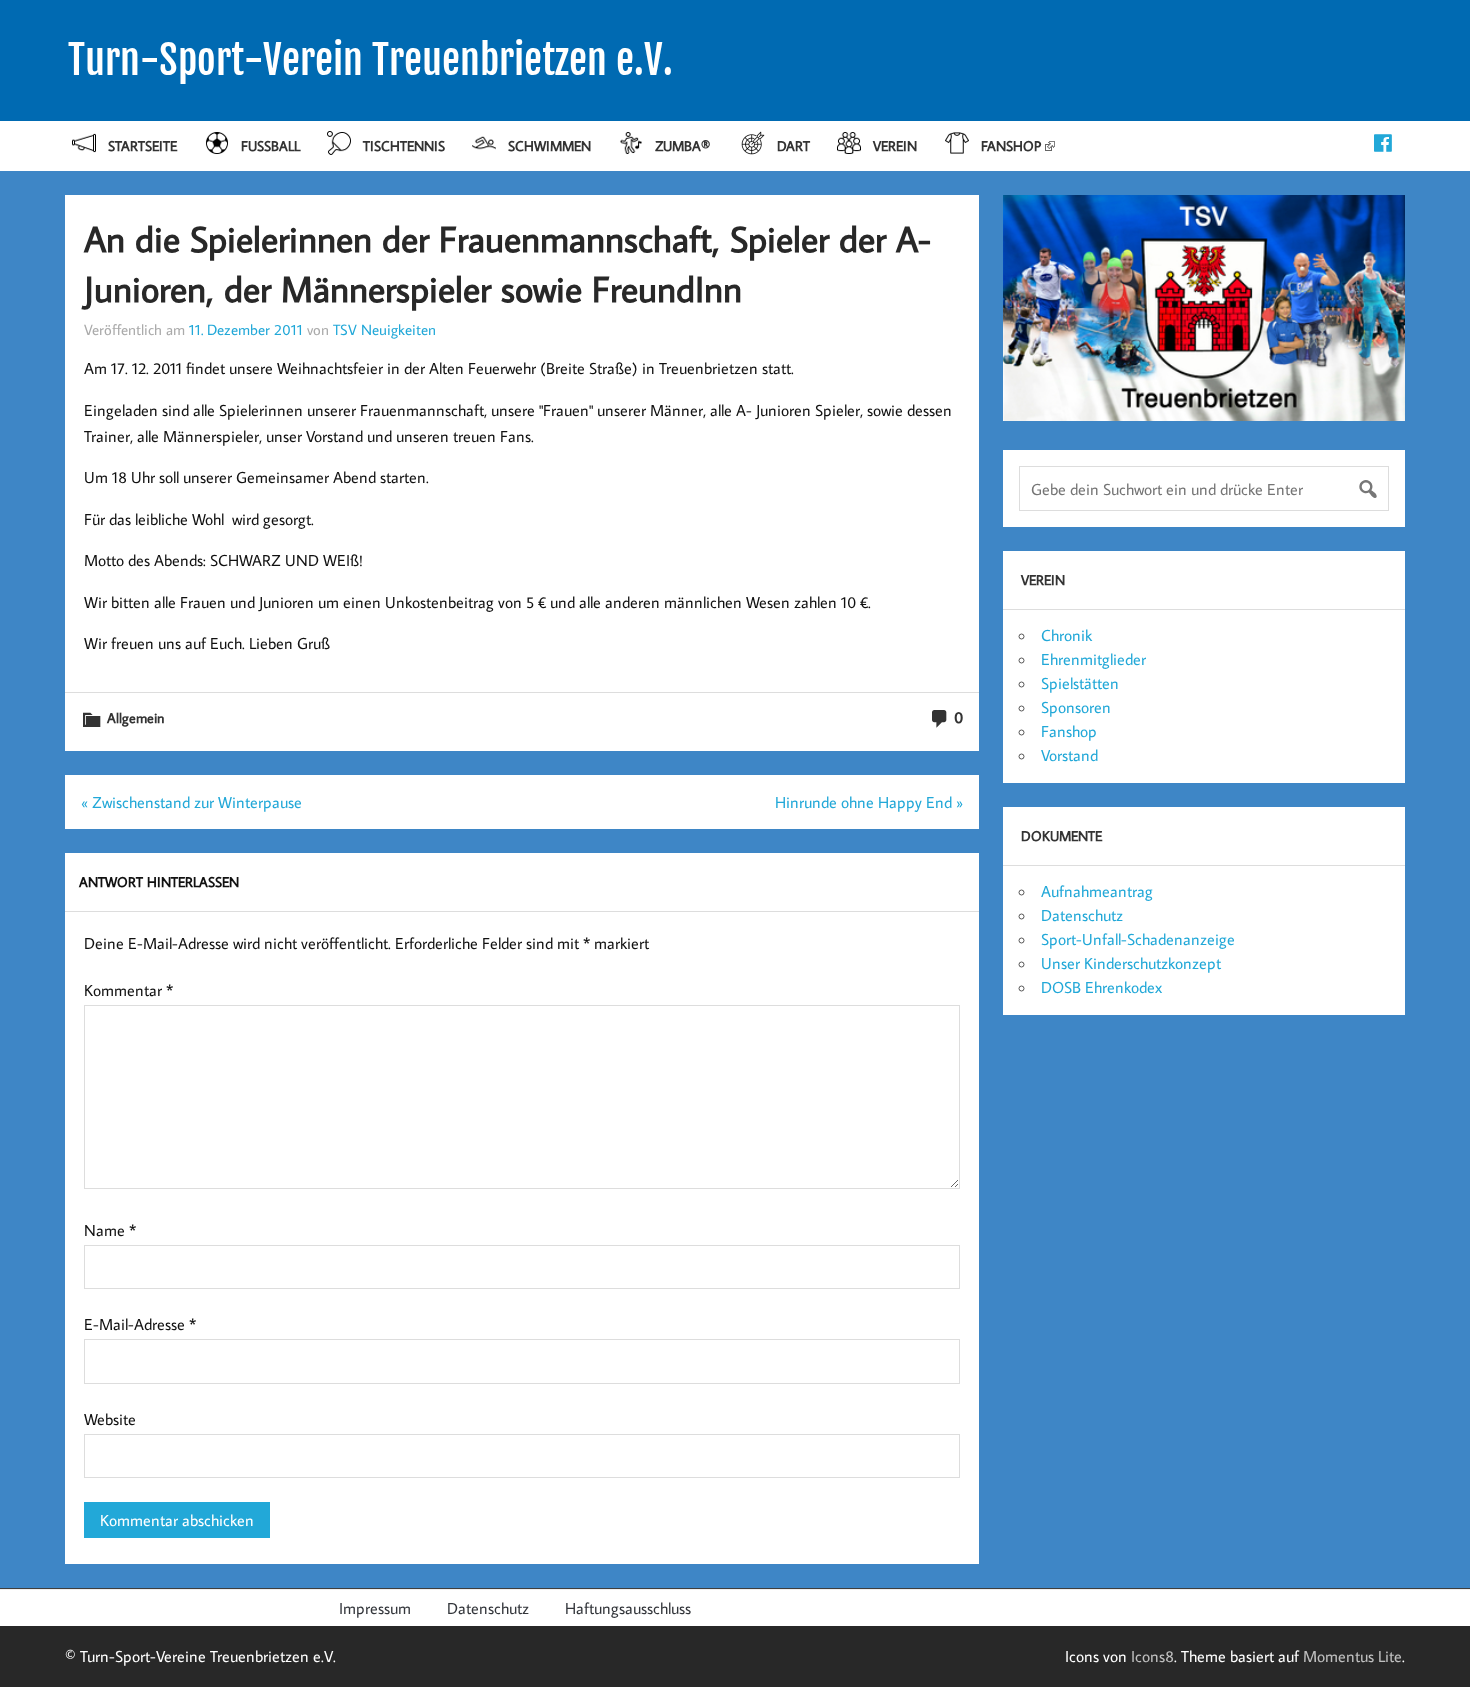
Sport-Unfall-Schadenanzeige (1138, 939)
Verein (895, 145)
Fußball (270, 145)
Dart (793, 145)
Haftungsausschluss (628, 1608)
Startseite (142, 145)
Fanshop (1011, 145)
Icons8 (1152, 1656)
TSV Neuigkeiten (384, 329)
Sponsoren (1076, 707)
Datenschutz (1082, 915)
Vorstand (1069, 755)
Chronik (1066, 635)
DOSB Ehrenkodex (1101, 987)
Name (110, 1230)
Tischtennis (404, 145)
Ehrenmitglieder (1093, 659)
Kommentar (128, 990)
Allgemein (135, 717)
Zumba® (684, 145)
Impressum (375, 1608)
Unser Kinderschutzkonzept (1131, 963)
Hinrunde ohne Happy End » (869, 802)
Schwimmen (549, 145)
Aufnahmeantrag (1097, 891)
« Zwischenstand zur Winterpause (191, 802)
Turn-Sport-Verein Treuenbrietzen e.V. (370, 60)
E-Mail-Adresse (140, 1324)
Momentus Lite (1352, 1656)
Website (110, 1419)
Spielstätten (1080, 683)
